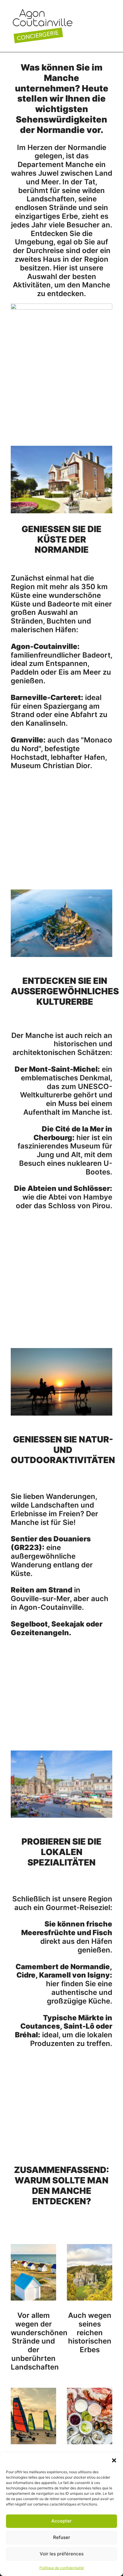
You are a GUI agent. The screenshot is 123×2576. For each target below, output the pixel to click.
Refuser (62, 2537)
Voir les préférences (62, 2554)
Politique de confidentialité (62, 2568)
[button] (114, 2460)
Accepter (61, 2521)
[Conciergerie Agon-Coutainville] (43, 26)
